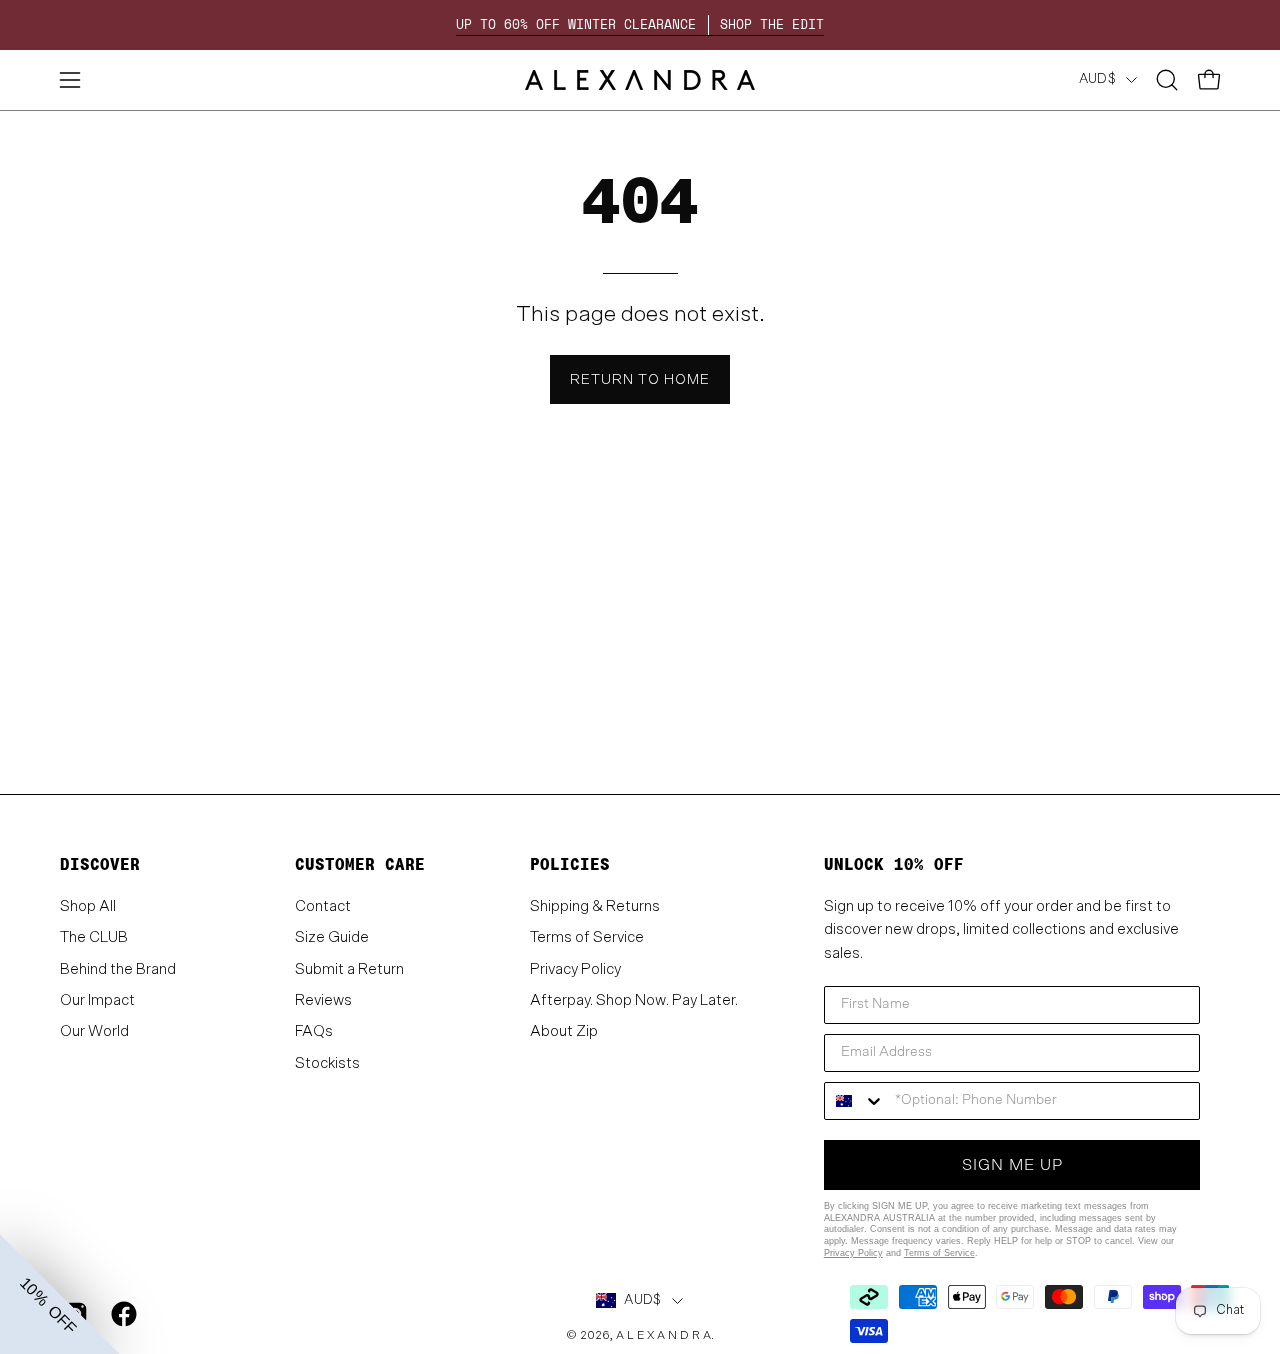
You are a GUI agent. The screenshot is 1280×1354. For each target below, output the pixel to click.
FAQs (314, 1031)
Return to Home (640, 379)
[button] (1167, 80)
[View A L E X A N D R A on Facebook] (120, 1314)
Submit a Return (349, 968)
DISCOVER (100, 864)
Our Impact (97, 1000)
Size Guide (332, 937)
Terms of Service (587, 937)
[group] (640, 25)
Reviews (323, 1000)
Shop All (88, 906)
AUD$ (1097, 79)
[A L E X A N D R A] (640, 80)
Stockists (327, 1062)
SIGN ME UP (1012, 1165)
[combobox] (855, 1101)
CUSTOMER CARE (360, 864)
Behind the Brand (118, 968)
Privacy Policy (575, 968)
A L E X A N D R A (663, 1335)
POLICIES (570, 864)
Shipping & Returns (595, 906)
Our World (94, 1031)
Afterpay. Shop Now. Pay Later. (634, 1000)
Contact (323, 906)
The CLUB (94, 937)
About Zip (564, 1031)
